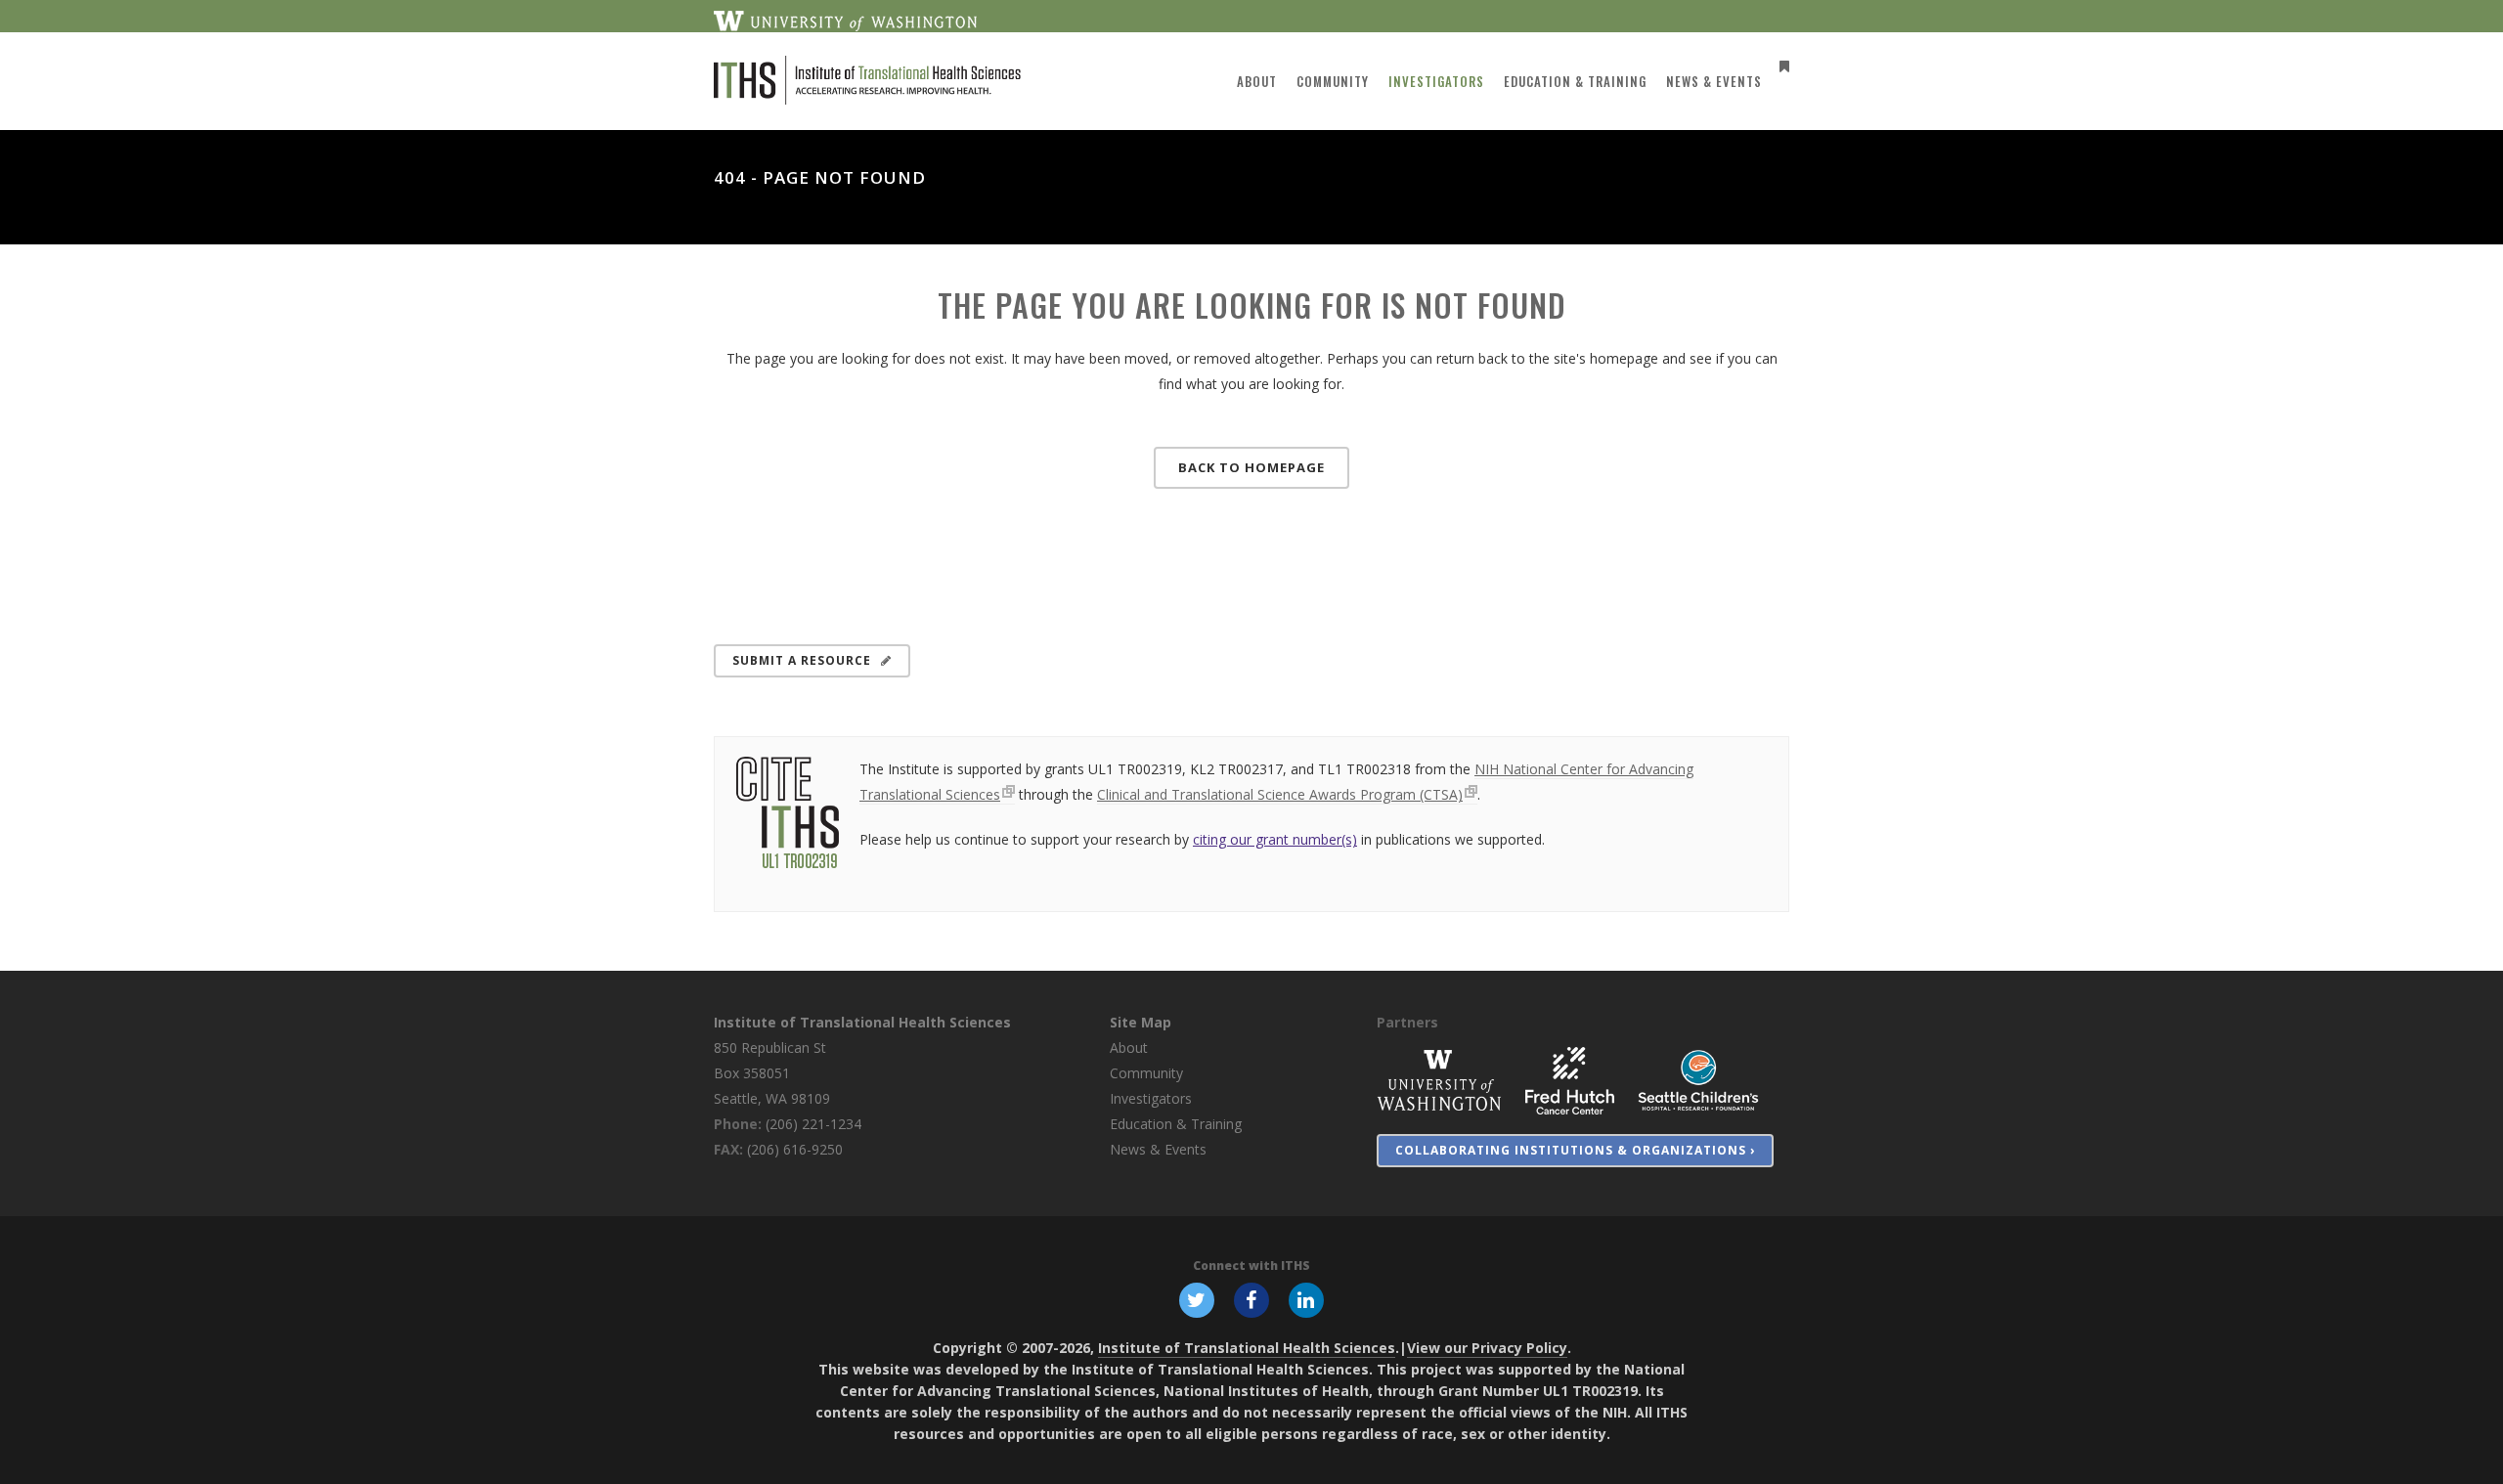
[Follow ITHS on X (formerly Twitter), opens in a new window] (1197, 1299)
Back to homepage (1251, 467)
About (1129, 1048)
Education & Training (1176, 1124)
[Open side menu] (1780, 66)
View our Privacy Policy (1487, 1348)
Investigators (1151, 1098)
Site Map (1141, 1022)
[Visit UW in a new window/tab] (845, 20)
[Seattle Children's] (1698, 1080)
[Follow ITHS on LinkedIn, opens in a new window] (1306, 1299)
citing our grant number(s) (1275, 839)
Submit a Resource (802, 660)
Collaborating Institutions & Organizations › (1575, 1150)
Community (1146, 1073)
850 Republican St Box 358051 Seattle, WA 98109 (772, 1073)
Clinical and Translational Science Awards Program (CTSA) (1280, 794)
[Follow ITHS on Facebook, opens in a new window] (1251, 1299)
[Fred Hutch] (1570, 1080)
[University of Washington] (1439, 1080)
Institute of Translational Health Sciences (862, 1022)
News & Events (1158, 1149)
